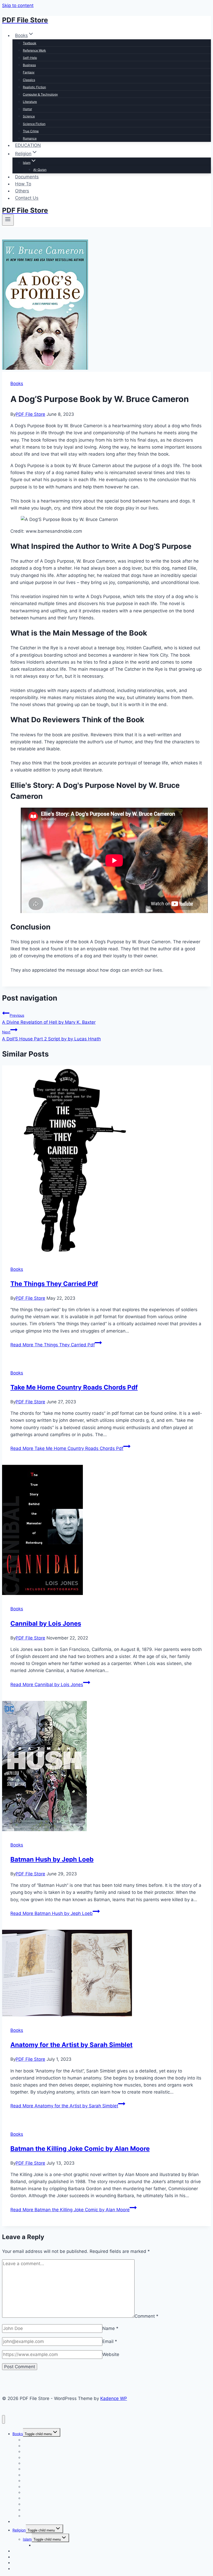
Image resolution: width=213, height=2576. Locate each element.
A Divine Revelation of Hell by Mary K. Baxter (49, 1019)
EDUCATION (28, 145)
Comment (147, 2316)
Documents (27, 177)
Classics (29, 80)
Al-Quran (40, 170)
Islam (27, 2539)
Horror (27, 109)
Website (111, 2354)
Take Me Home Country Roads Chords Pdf (74, 1387)
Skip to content (18, 5)
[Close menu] (4, 2419)
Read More (53, 1345)
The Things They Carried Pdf (54, 1284)
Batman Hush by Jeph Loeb (52, 1859)
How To (23, 184)
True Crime (31, 131)
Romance (30, 138)
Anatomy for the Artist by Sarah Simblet (71, 2045)
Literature (30, 102)
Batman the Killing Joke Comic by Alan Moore (80, 2149)
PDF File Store (30, 414)
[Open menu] (8, 220)
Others (22, 191)
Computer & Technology (40, 94)
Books (17, 384)
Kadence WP (114, 2398)
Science (29, 116)
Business (29, 65)
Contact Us (27, 198)
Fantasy (29, 72)
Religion (19, 2530)
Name (110, 2328)
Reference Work (34, 50)
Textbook (30, 43)
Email (110, 2341)
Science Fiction (34, 124)
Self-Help (30, 58)
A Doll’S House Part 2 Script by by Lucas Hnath (51, 1036)
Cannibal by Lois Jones (46, 1623)
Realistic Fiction (34, 87)
